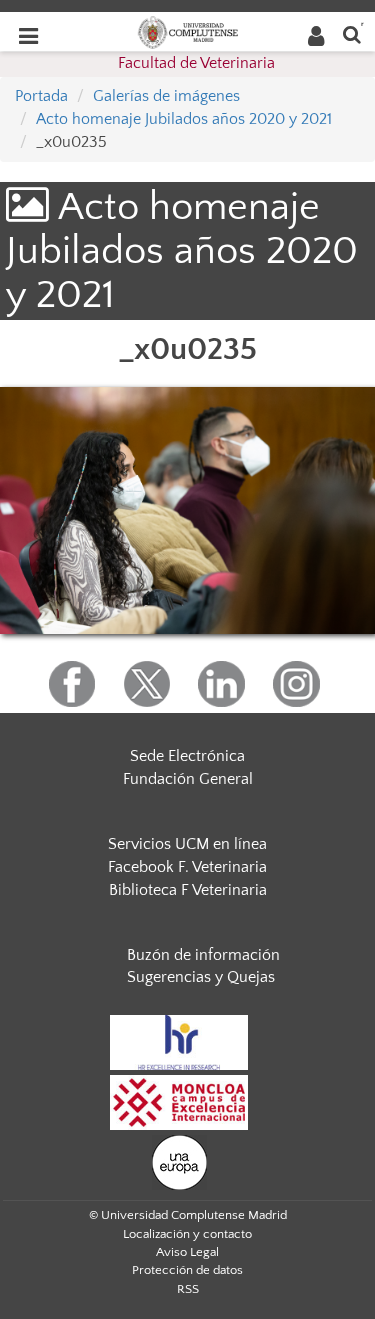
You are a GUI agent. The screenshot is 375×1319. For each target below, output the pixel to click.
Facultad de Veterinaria (196, 63)
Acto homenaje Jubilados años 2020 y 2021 (184, 119)
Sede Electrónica (187, 756)
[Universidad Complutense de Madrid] (188, 31)
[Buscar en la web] (352, 33)
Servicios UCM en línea (187, 844)
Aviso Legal (187, 1252)
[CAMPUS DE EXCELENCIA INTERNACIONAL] (179, 1101)
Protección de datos (187, 1270)
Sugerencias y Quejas (201, 977)
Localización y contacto (187, 1234)
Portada (41, 96)
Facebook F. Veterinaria (187, 867)
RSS (188, 1289)
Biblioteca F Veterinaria (188, 890)
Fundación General (188, 779)
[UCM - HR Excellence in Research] (179, 1041)
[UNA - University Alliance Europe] (179, 1161)
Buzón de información (203, 955)
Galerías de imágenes (166, 96)
